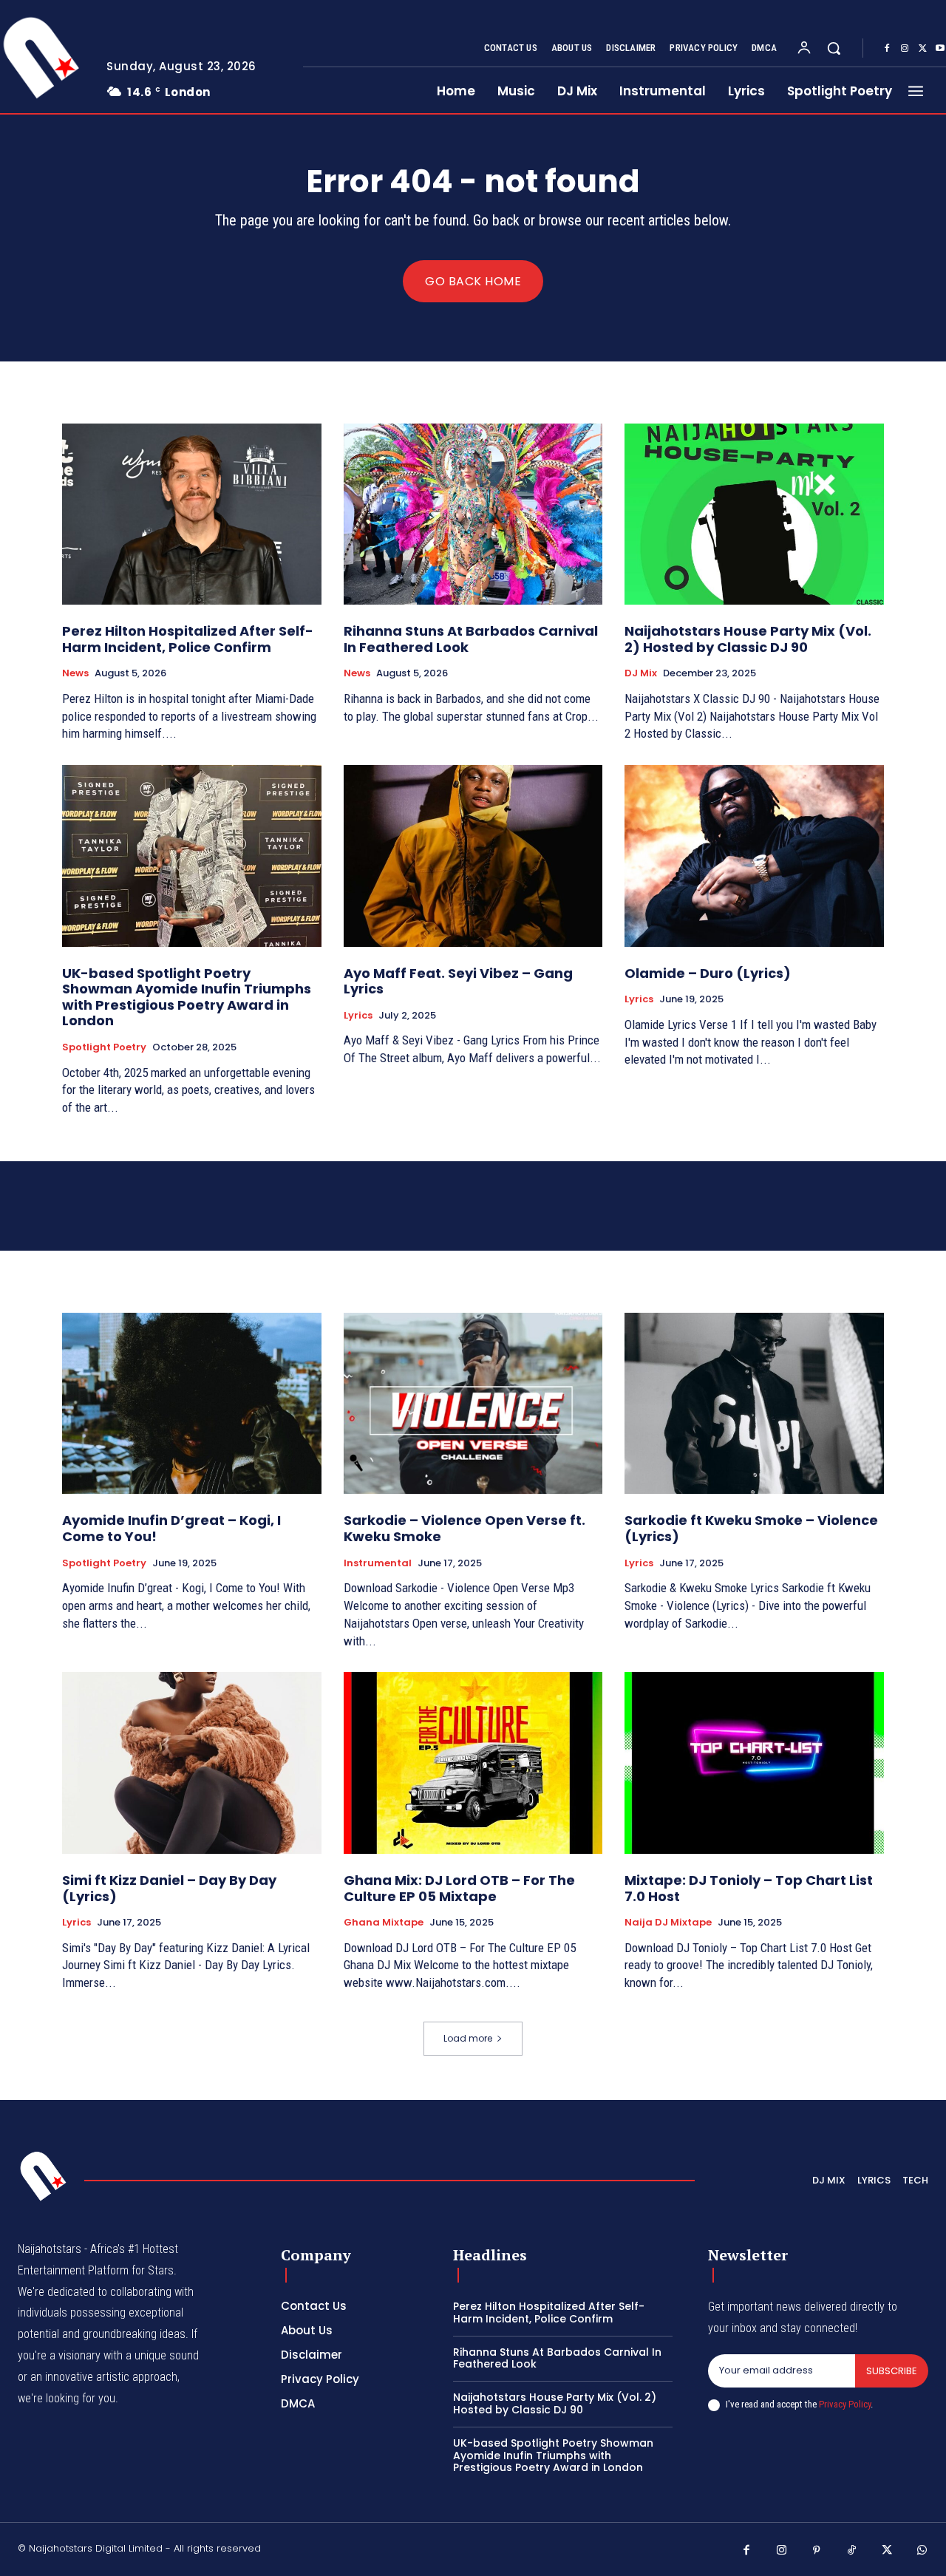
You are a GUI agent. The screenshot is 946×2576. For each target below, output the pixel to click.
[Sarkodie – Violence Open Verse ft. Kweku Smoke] (473, 1403)
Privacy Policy (845, 2404)
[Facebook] (887, 49)
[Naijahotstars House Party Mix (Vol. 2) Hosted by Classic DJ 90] (754, 514)
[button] (834, 48)
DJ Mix (641, 673)
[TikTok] (852, 2551)
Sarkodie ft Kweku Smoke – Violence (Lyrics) (751, 1528)
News (75, 673)
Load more (468, 2038)
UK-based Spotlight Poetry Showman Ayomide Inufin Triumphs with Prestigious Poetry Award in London (187, 997)
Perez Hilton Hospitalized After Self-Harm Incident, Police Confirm (188, 639)
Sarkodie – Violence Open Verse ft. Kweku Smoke (465, 1528)
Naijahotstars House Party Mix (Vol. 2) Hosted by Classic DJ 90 (748, 639)
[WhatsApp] (922, 2551)
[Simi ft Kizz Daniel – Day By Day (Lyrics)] (192, 1763)
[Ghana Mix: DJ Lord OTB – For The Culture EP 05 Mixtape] (473, 1763)
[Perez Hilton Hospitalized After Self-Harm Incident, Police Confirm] (192, 514)
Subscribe (892, 2371)
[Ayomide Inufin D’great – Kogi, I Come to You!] (192, 1403)
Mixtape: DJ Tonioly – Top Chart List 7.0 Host (749, 1888)
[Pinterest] (817, 2551)
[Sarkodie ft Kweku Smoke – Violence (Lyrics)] (754, 1403)
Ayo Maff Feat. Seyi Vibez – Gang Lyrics (458, 981)
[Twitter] (922, 49)
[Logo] (44, 2176)
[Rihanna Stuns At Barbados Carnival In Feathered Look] (473, 514)
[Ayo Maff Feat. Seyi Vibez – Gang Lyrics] (473, 856)
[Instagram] (905, 49)
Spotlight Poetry (104, 1047)
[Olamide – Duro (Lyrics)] (754, 856)
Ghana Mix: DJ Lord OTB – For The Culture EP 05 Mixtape (459, 1888)
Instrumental (378, 1563)
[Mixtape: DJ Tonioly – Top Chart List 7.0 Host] (754, 1763)
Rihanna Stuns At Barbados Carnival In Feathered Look (471, 639)
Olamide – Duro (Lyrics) (708, 973)
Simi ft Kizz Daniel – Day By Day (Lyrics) (169, 1888)
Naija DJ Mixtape (668, 1923)
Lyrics (358, 1016)
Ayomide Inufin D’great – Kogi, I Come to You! (171, 1528)
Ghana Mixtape (384, 1923)
